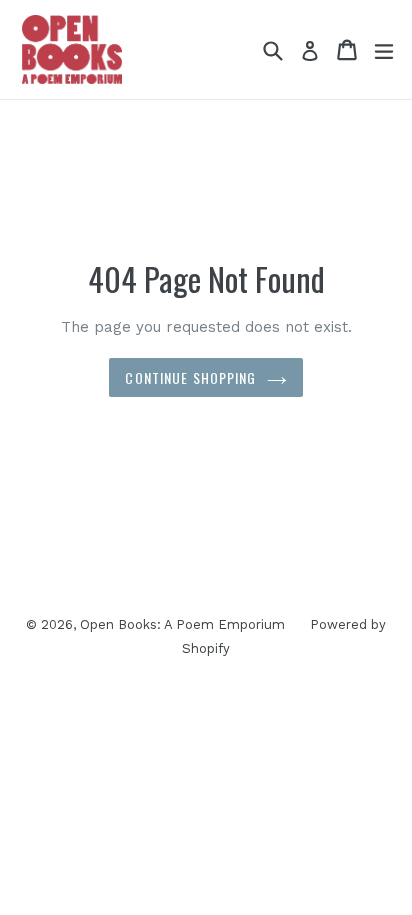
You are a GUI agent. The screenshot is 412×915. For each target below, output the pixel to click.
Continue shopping (190, 377)
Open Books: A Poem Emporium (182, 624)
